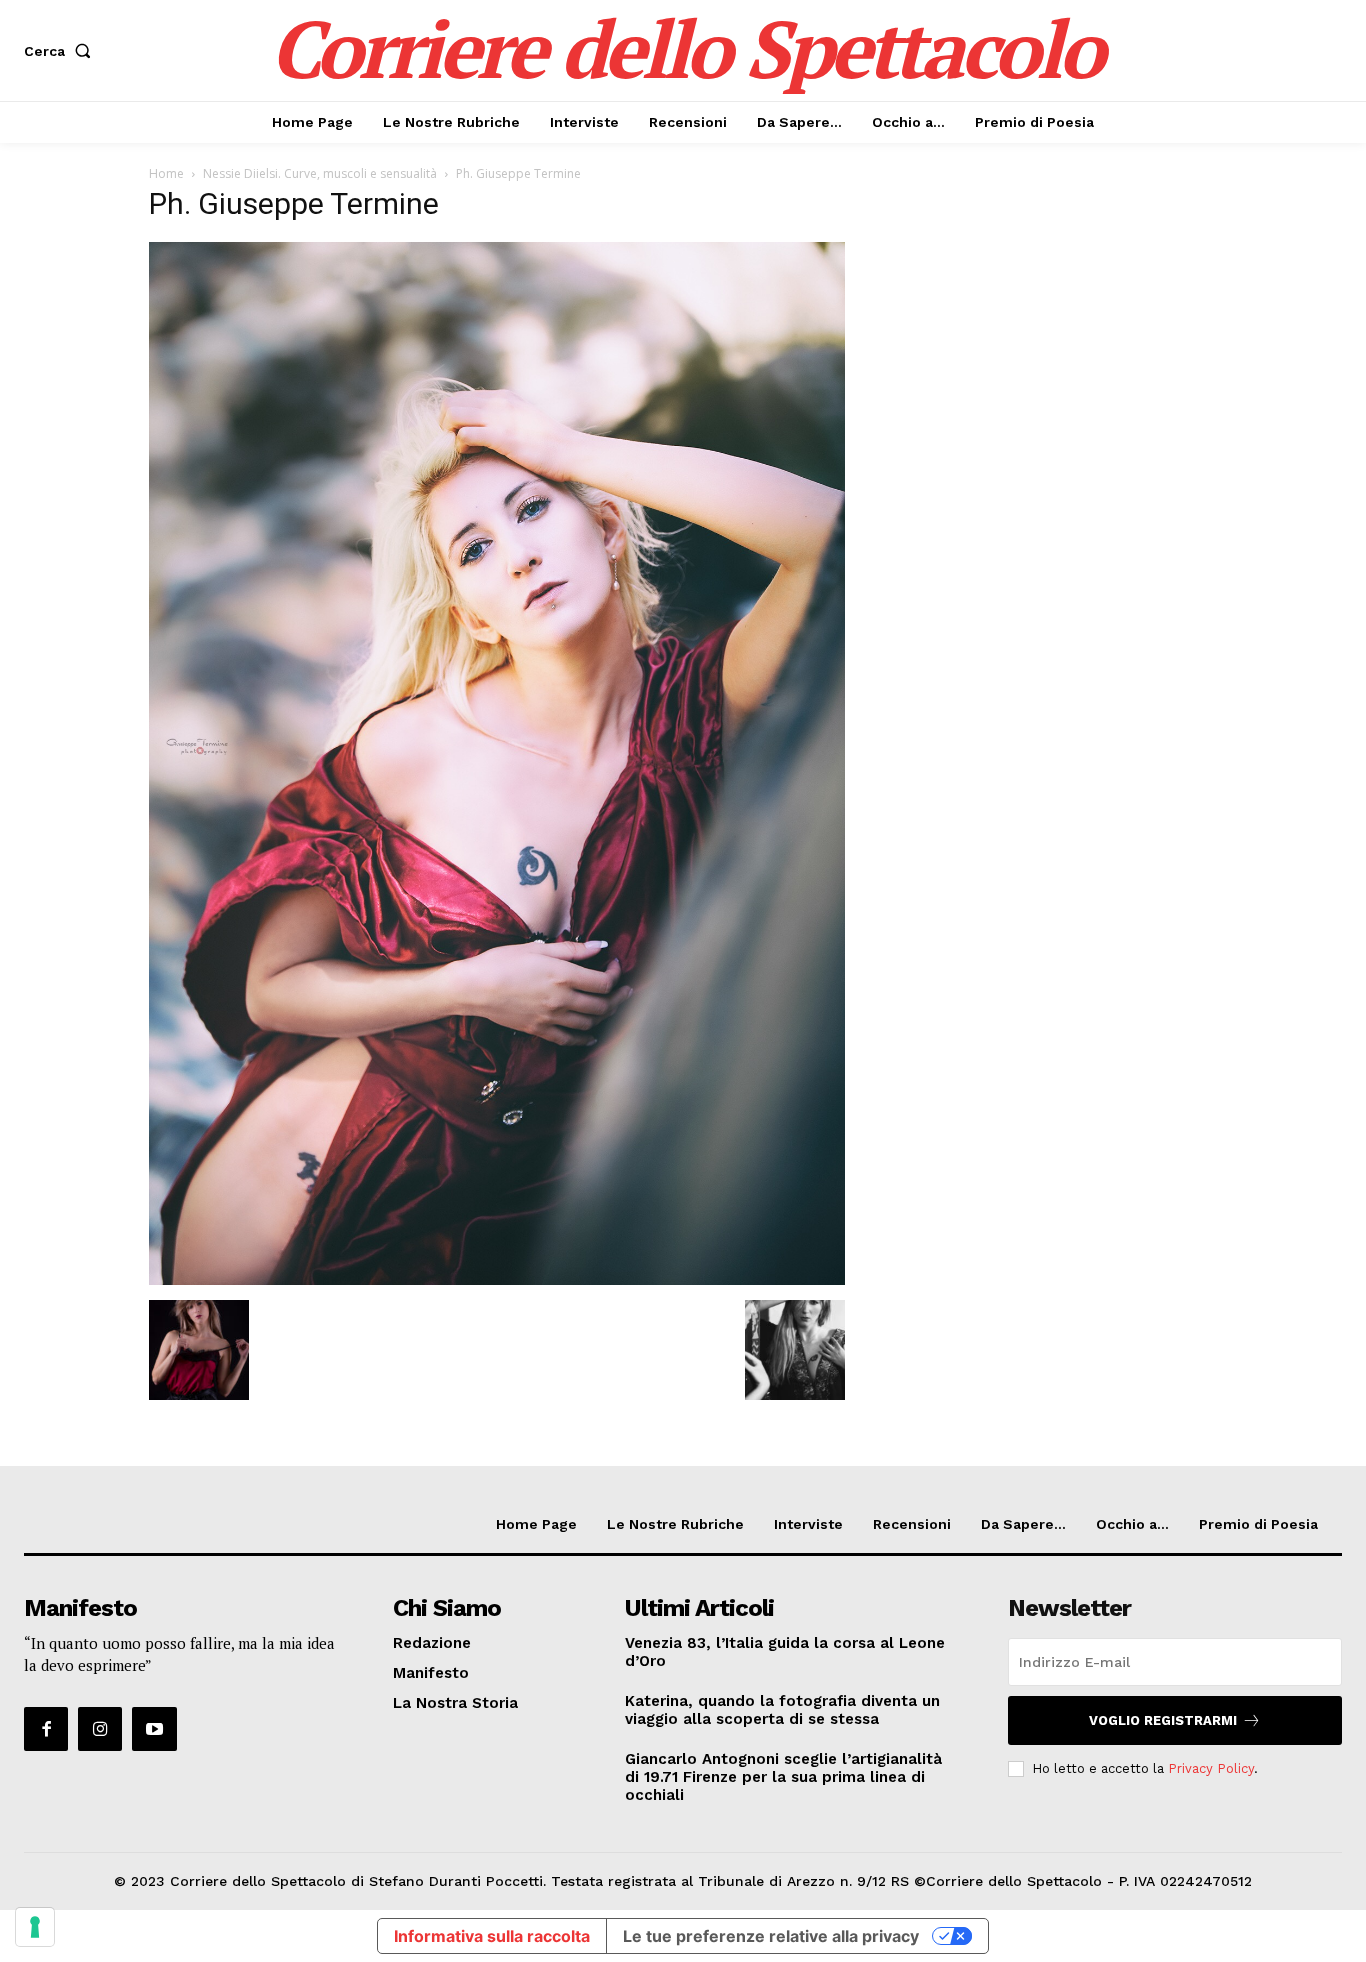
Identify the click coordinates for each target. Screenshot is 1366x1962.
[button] (61, 51)
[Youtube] (154, 1729)
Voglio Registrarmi (1163, 1720)
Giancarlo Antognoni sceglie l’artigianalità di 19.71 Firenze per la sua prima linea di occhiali (783, 1777)
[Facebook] (46, 1729)
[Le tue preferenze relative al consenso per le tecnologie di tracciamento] (35, 1927)
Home (166, 173)
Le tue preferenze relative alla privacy (771, 1936)
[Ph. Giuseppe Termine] (497, 1279)
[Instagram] (100, 1729)
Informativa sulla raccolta (492, 1936)
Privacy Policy (1211, 1768)
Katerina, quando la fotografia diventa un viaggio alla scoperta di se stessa (782, 1710)
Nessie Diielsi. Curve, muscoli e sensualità (320, 173)
